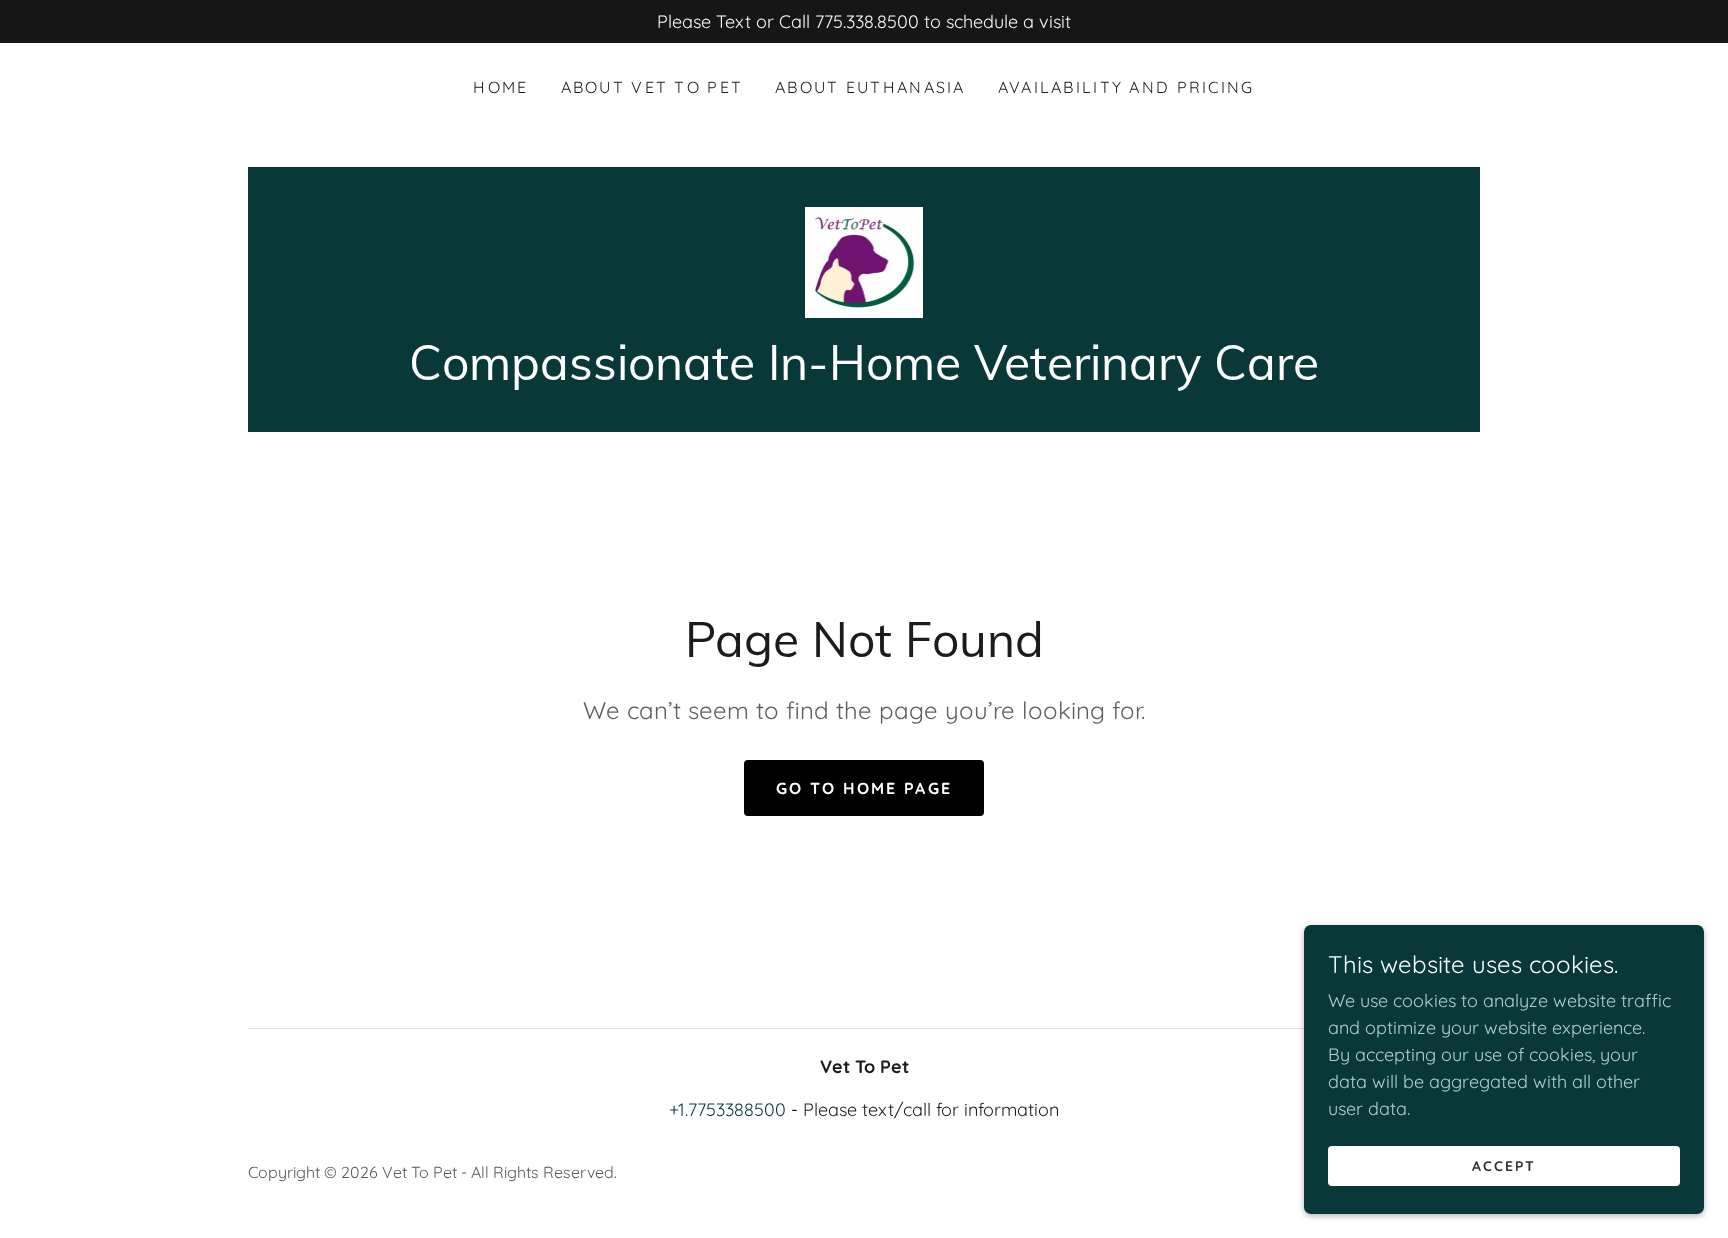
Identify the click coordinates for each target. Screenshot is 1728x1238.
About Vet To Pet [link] (652, 87)
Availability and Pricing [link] (1126, 87)
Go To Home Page (864, 788)
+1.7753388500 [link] (727, 1109)
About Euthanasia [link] (870, 87)
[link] (864, 260)
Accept (1504, 1166)
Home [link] (500, 87)
